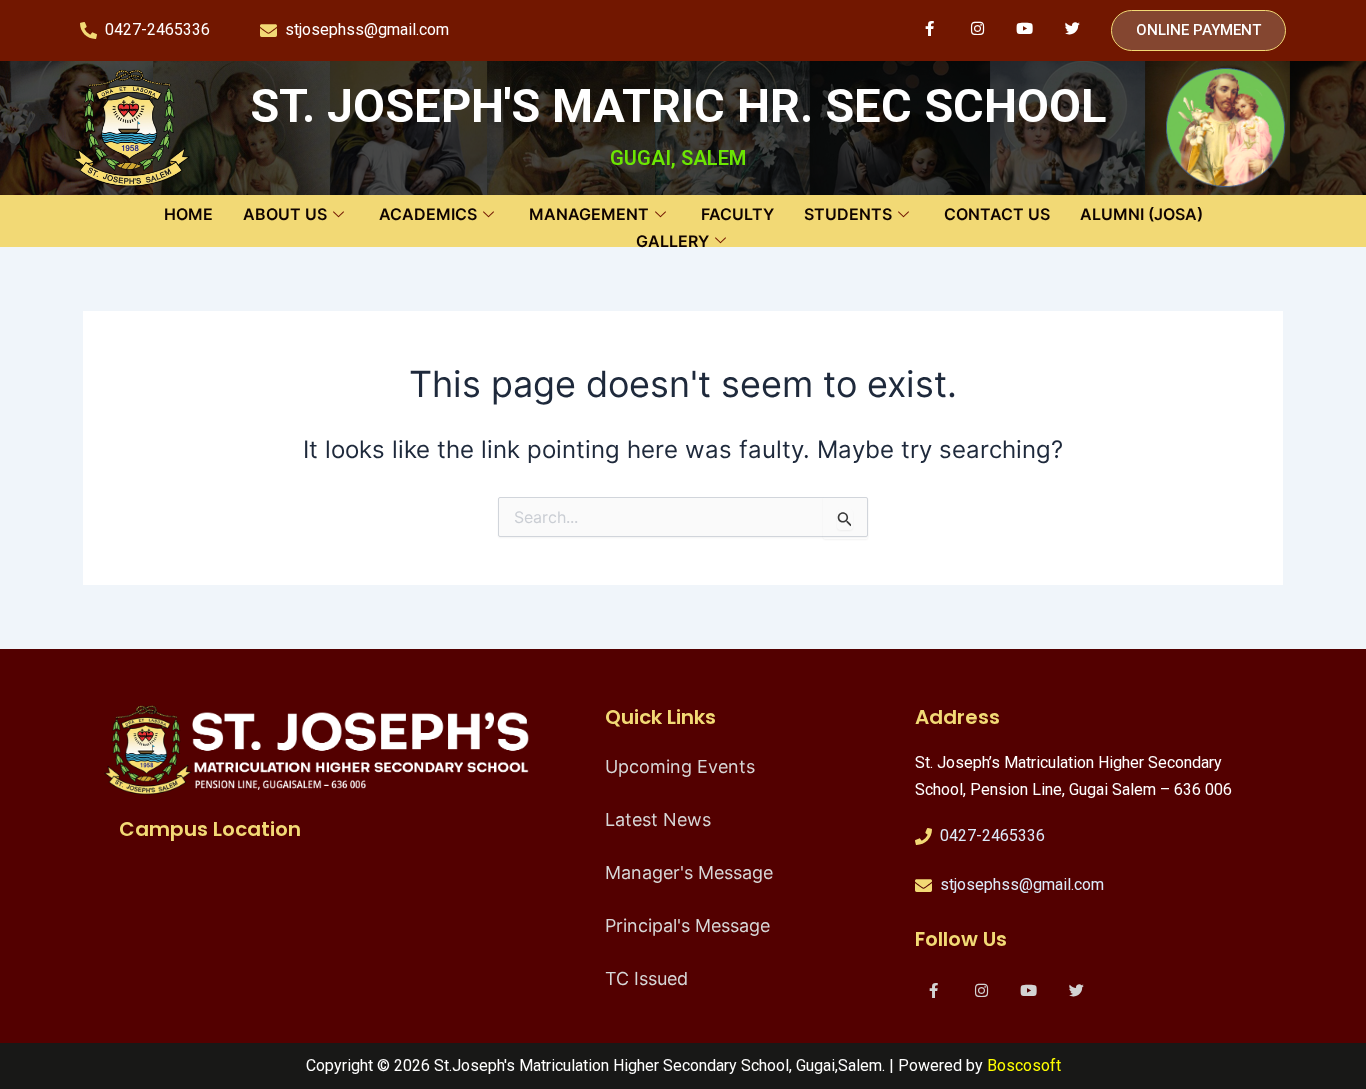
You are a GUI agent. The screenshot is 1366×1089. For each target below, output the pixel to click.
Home (188, 214)
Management (589, 214)
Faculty (737, 214)
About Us (285, 214)
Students (848, 214)
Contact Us (997, 214)
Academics (428, 214)
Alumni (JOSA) (1141, 214)
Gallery (672, 241)
